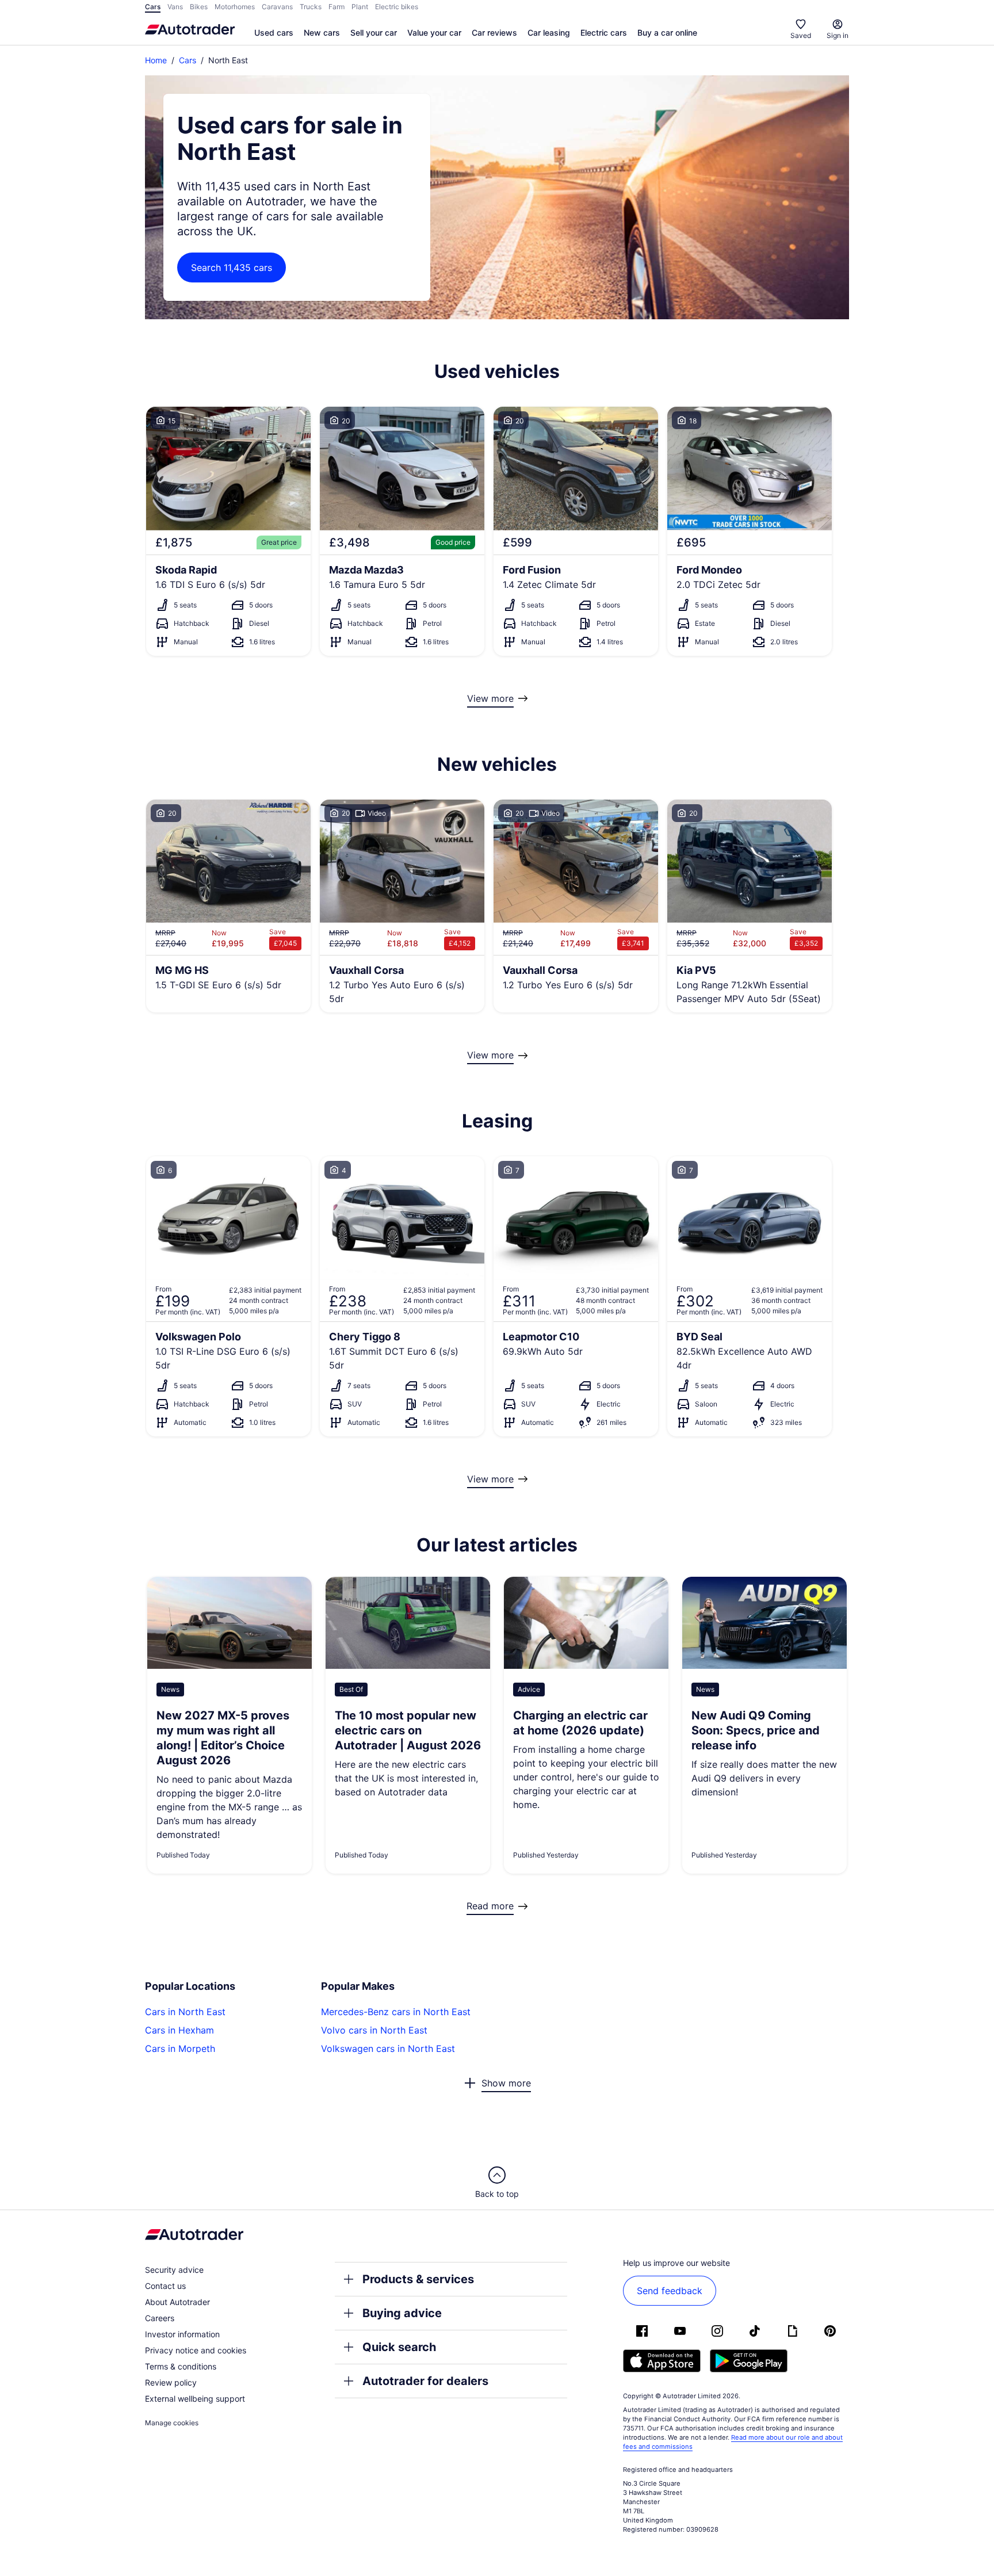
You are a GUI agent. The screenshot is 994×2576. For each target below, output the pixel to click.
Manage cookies (172, 2423)
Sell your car (374, 33)
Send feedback (670, 2291)
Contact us (165, 2286)
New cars (322, 33)
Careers (160, 2318)
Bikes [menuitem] (199, 7)
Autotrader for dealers (425, 2381)
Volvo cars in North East (374, 2030)
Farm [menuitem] (337, 7)
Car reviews (494, 33)
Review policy (171, 2382)
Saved (801, 35)
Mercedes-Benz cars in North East (396, 2012)
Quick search (399, 2347)
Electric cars (604, 33)
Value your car (434, 33)
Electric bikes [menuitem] (397, 7)
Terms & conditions (181, 2366)
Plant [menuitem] (360, 7)
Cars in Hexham (179, 2030)
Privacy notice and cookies (196, 2350)
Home (156, 60)
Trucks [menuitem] (311, 7)
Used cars (274, 33)
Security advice (174, 2270)
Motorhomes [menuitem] (235, 7)
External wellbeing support (195, 2399)
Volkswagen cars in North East (388, 2048)
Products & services (418, 2279)
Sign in (838, 35)
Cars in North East (185, 2012)
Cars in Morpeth (180, 2048)
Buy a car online (667, 33)
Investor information (182, 2334)
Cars (188, 60)
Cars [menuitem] (153, 7)
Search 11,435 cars (232, 267)
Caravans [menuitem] (277, 7)
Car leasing (549, 33)
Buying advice (402, 2313)
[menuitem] (274, 33)
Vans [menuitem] (175, 7)
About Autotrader (177, 2302)
